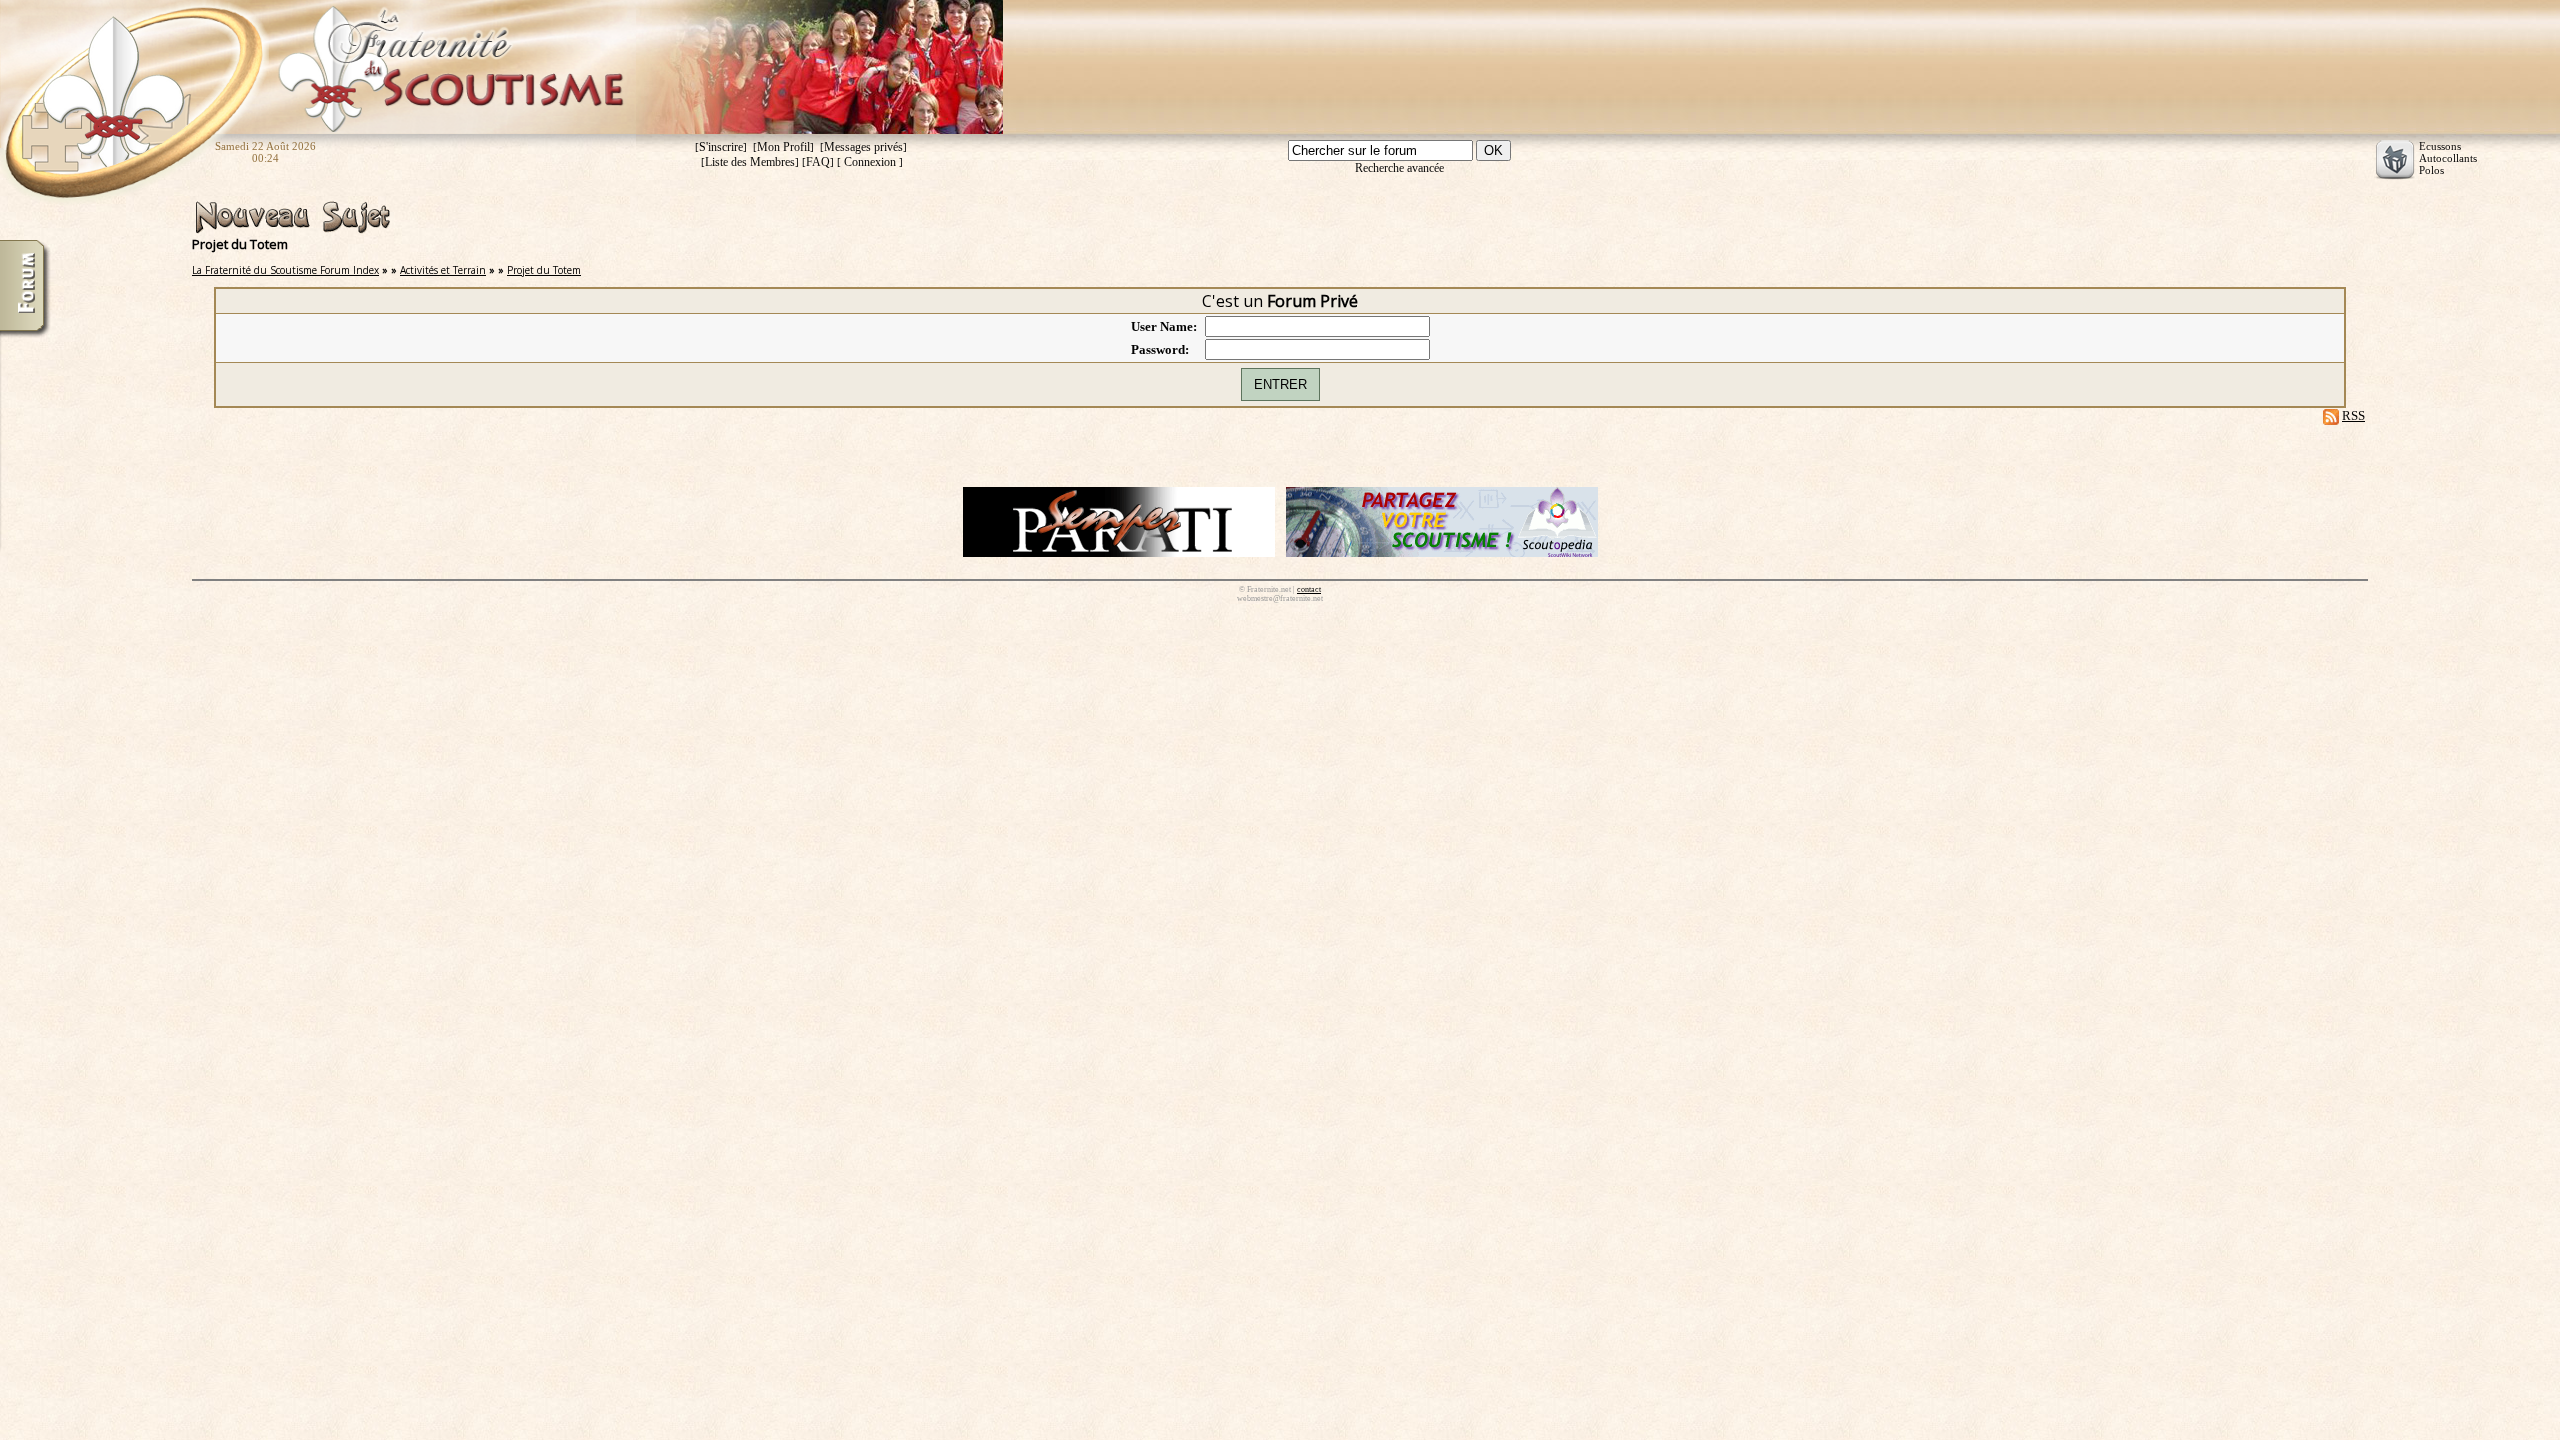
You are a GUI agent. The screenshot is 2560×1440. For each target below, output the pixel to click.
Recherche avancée (1399, 168)
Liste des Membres (750, 162)
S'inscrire (721, 147)
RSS (2353, 415)
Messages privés (863, 147)
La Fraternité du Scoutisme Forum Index (285, 270)
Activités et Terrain (443, 270)
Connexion (870, 162)
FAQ (818, 162)
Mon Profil (783, 147)
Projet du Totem (544, 270)
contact (1309, 589)
